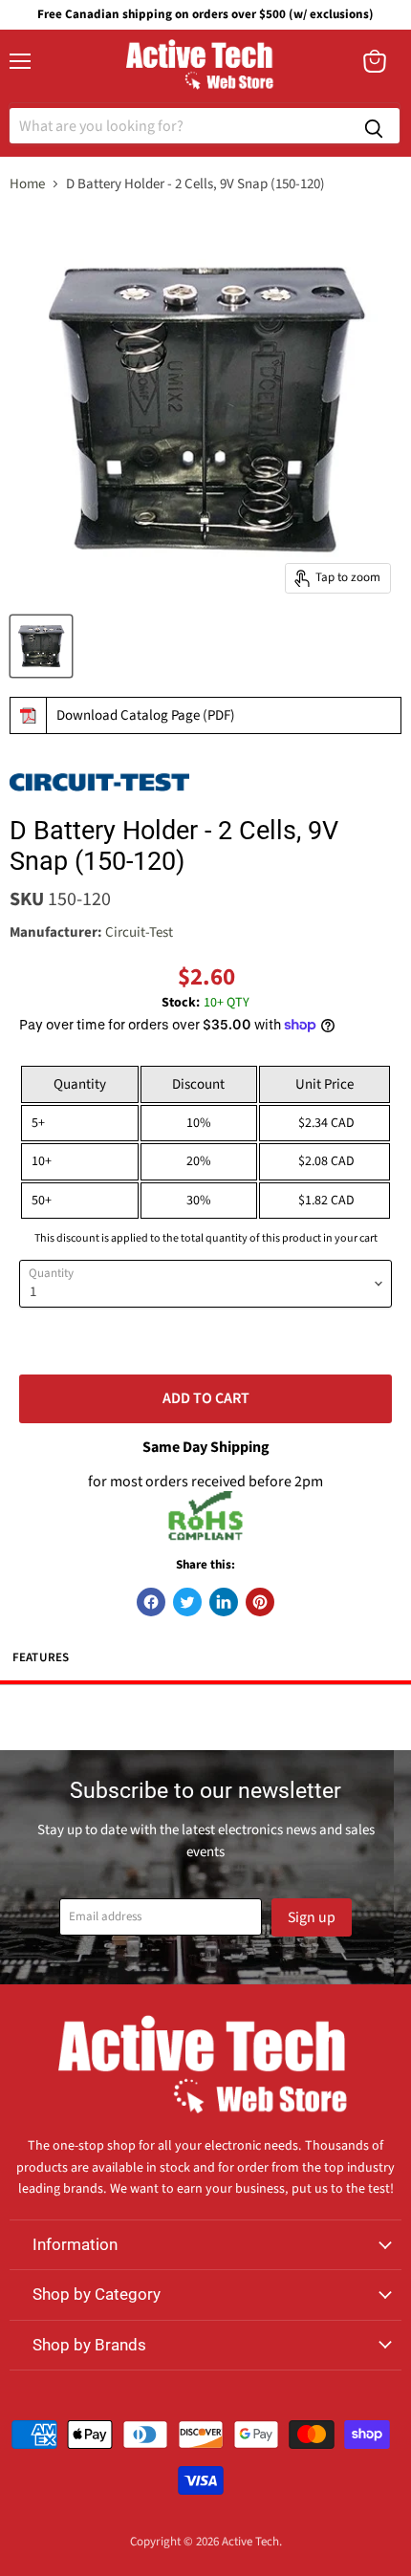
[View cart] (375, 61)
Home (27, 184)
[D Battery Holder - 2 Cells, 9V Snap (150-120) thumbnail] (41, 646)
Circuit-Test (139, 932)
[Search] (374, 126)
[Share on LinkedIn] (224, 1602)
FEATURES (41, 1657)
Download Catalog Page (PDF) (146, 715)
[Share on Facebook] (151, 1602)
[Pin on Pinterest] (260, 1602)
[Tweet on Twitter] (187, 1602)
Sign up (312, 1917)
